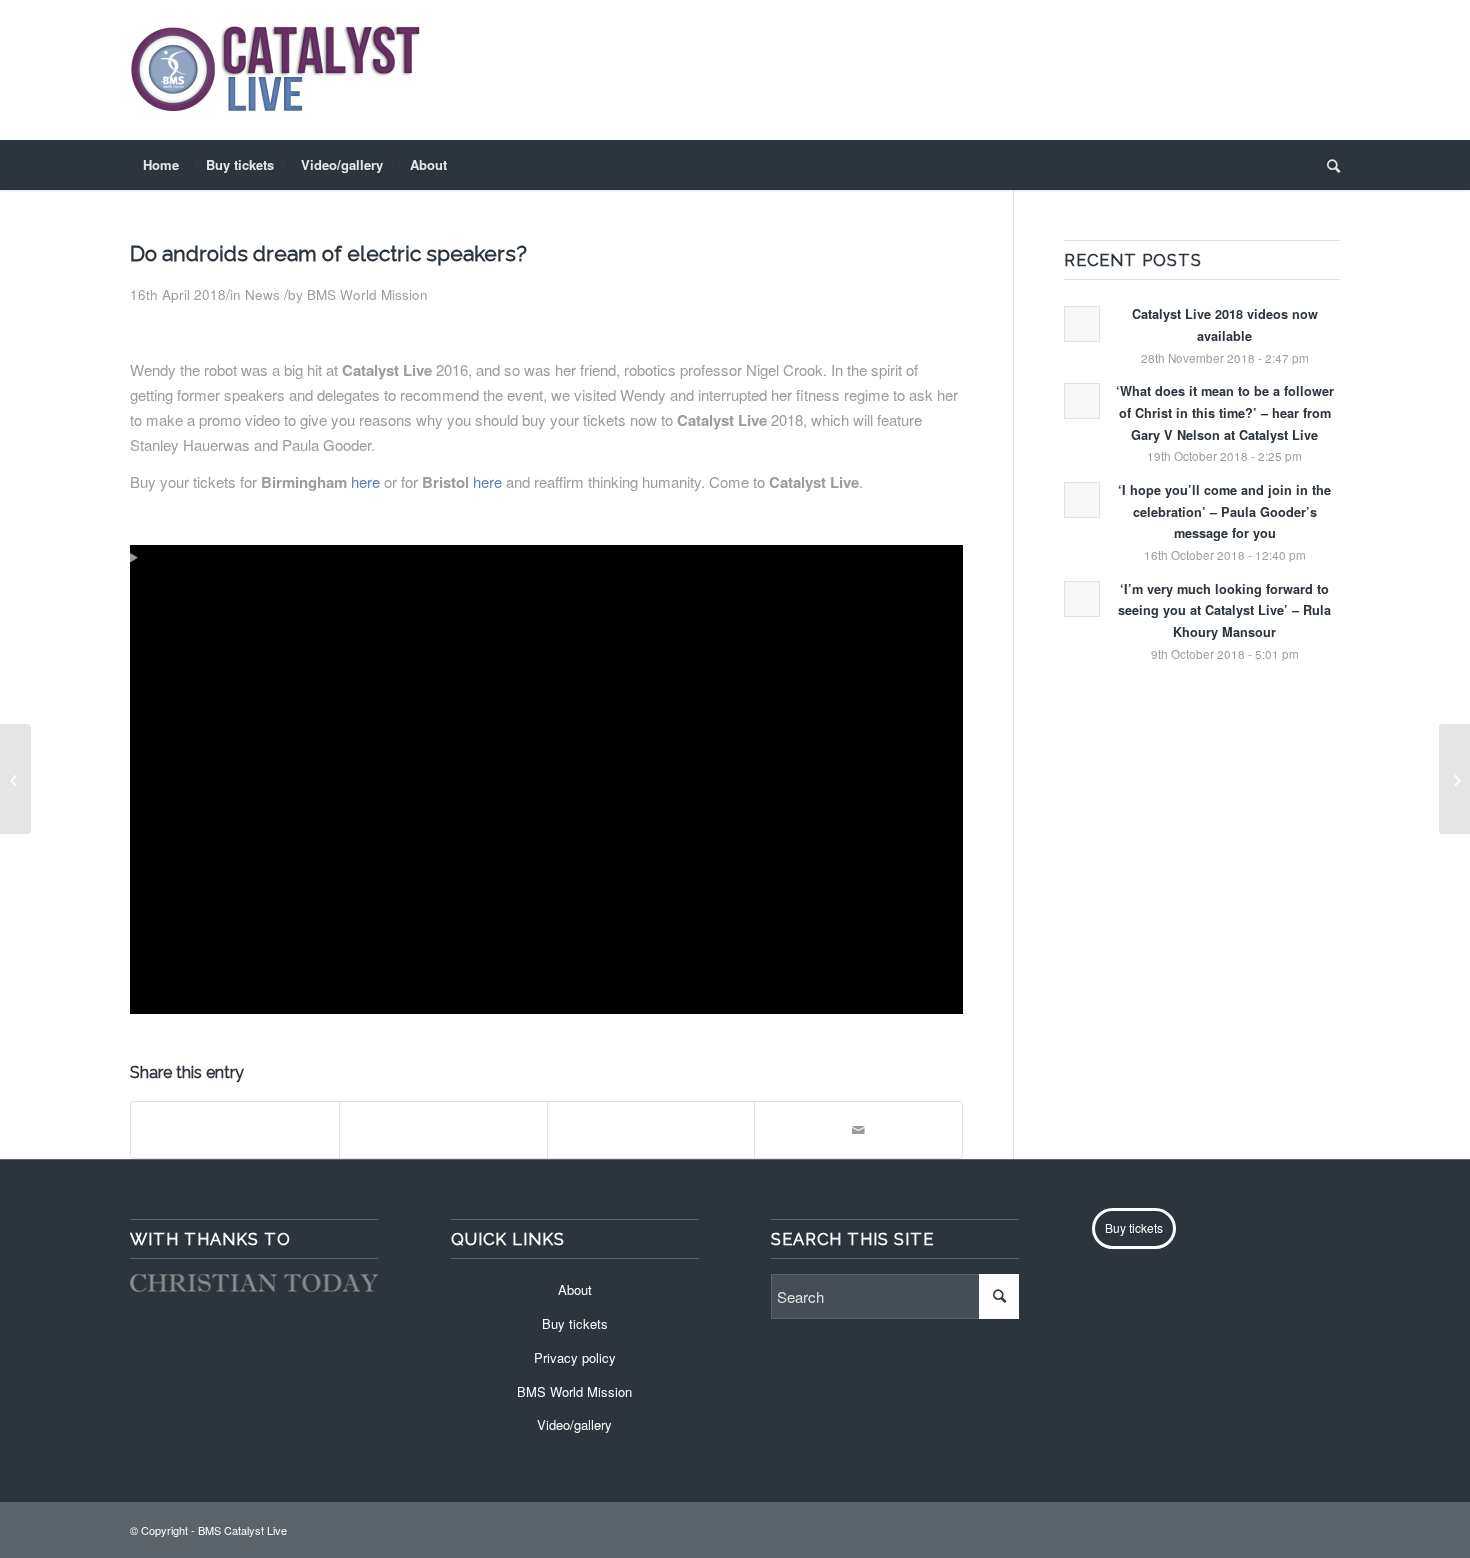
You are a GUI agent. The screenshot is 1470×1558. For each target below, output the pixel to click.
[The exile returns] (15, 779)
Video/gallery (574, 1424)
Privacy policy (575, 1357)
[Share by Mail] (858, 1130)
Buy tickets (575, 1323)
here (365, 481)
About (575, 1289)
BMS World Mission (367, 294)
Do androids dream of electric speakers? (328, 253)
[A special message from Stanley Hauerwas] (1454, 779)
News (262, 294)
